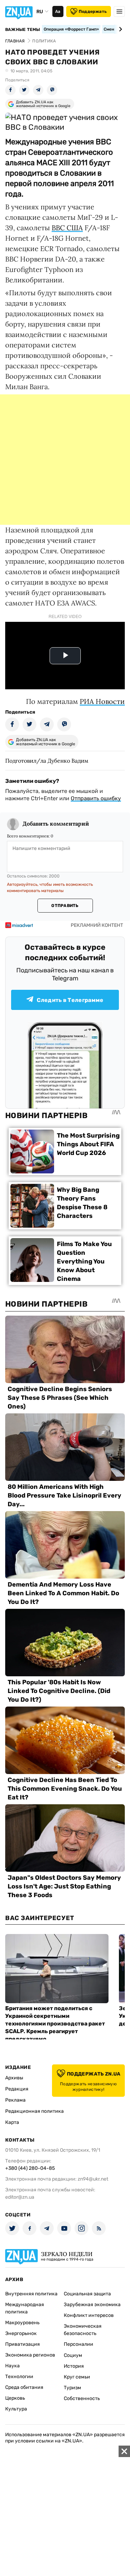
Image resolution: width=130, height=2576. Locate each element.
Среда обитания (24, 2387)
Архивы (14, 2078)
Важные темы (23, 30)
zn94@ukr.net (93, 2179)
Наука (12, 2366)
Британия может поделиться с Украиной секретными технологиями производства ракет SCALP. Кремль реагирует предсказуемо (55, 2024)
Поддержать (93, 11)
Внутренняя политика (31, 2294)
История (74, 2366)
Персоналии (79, 2344)
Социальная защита (87, 2294)
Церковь (15, 2398)
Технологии (19, 2377)
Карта (12, 2122)
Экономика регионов (30, 2355)
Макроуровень (22, 2323)
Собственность (82, 2398)
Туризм (72, 2388)
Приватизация (23, 2344)
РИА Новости (102, 701)
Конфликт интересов (89, 2315)
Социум (73, 2355)
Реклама (15, 2100)
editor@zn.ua (20, 2197)
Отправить (65, 906)
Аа (58, 11)
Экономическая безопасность (83, 2330)
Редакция (17, 2089)
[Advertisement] (65, 460)
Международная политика (25, 2308)
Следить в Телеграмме (70, 1000)
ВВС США (67, 228)
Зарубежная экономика (92, 2305)
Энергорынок (21, 2333)
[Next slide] (119, 29)
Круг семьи (77, 2377)
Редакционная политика (34, 2111)
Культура (16, 2409)
